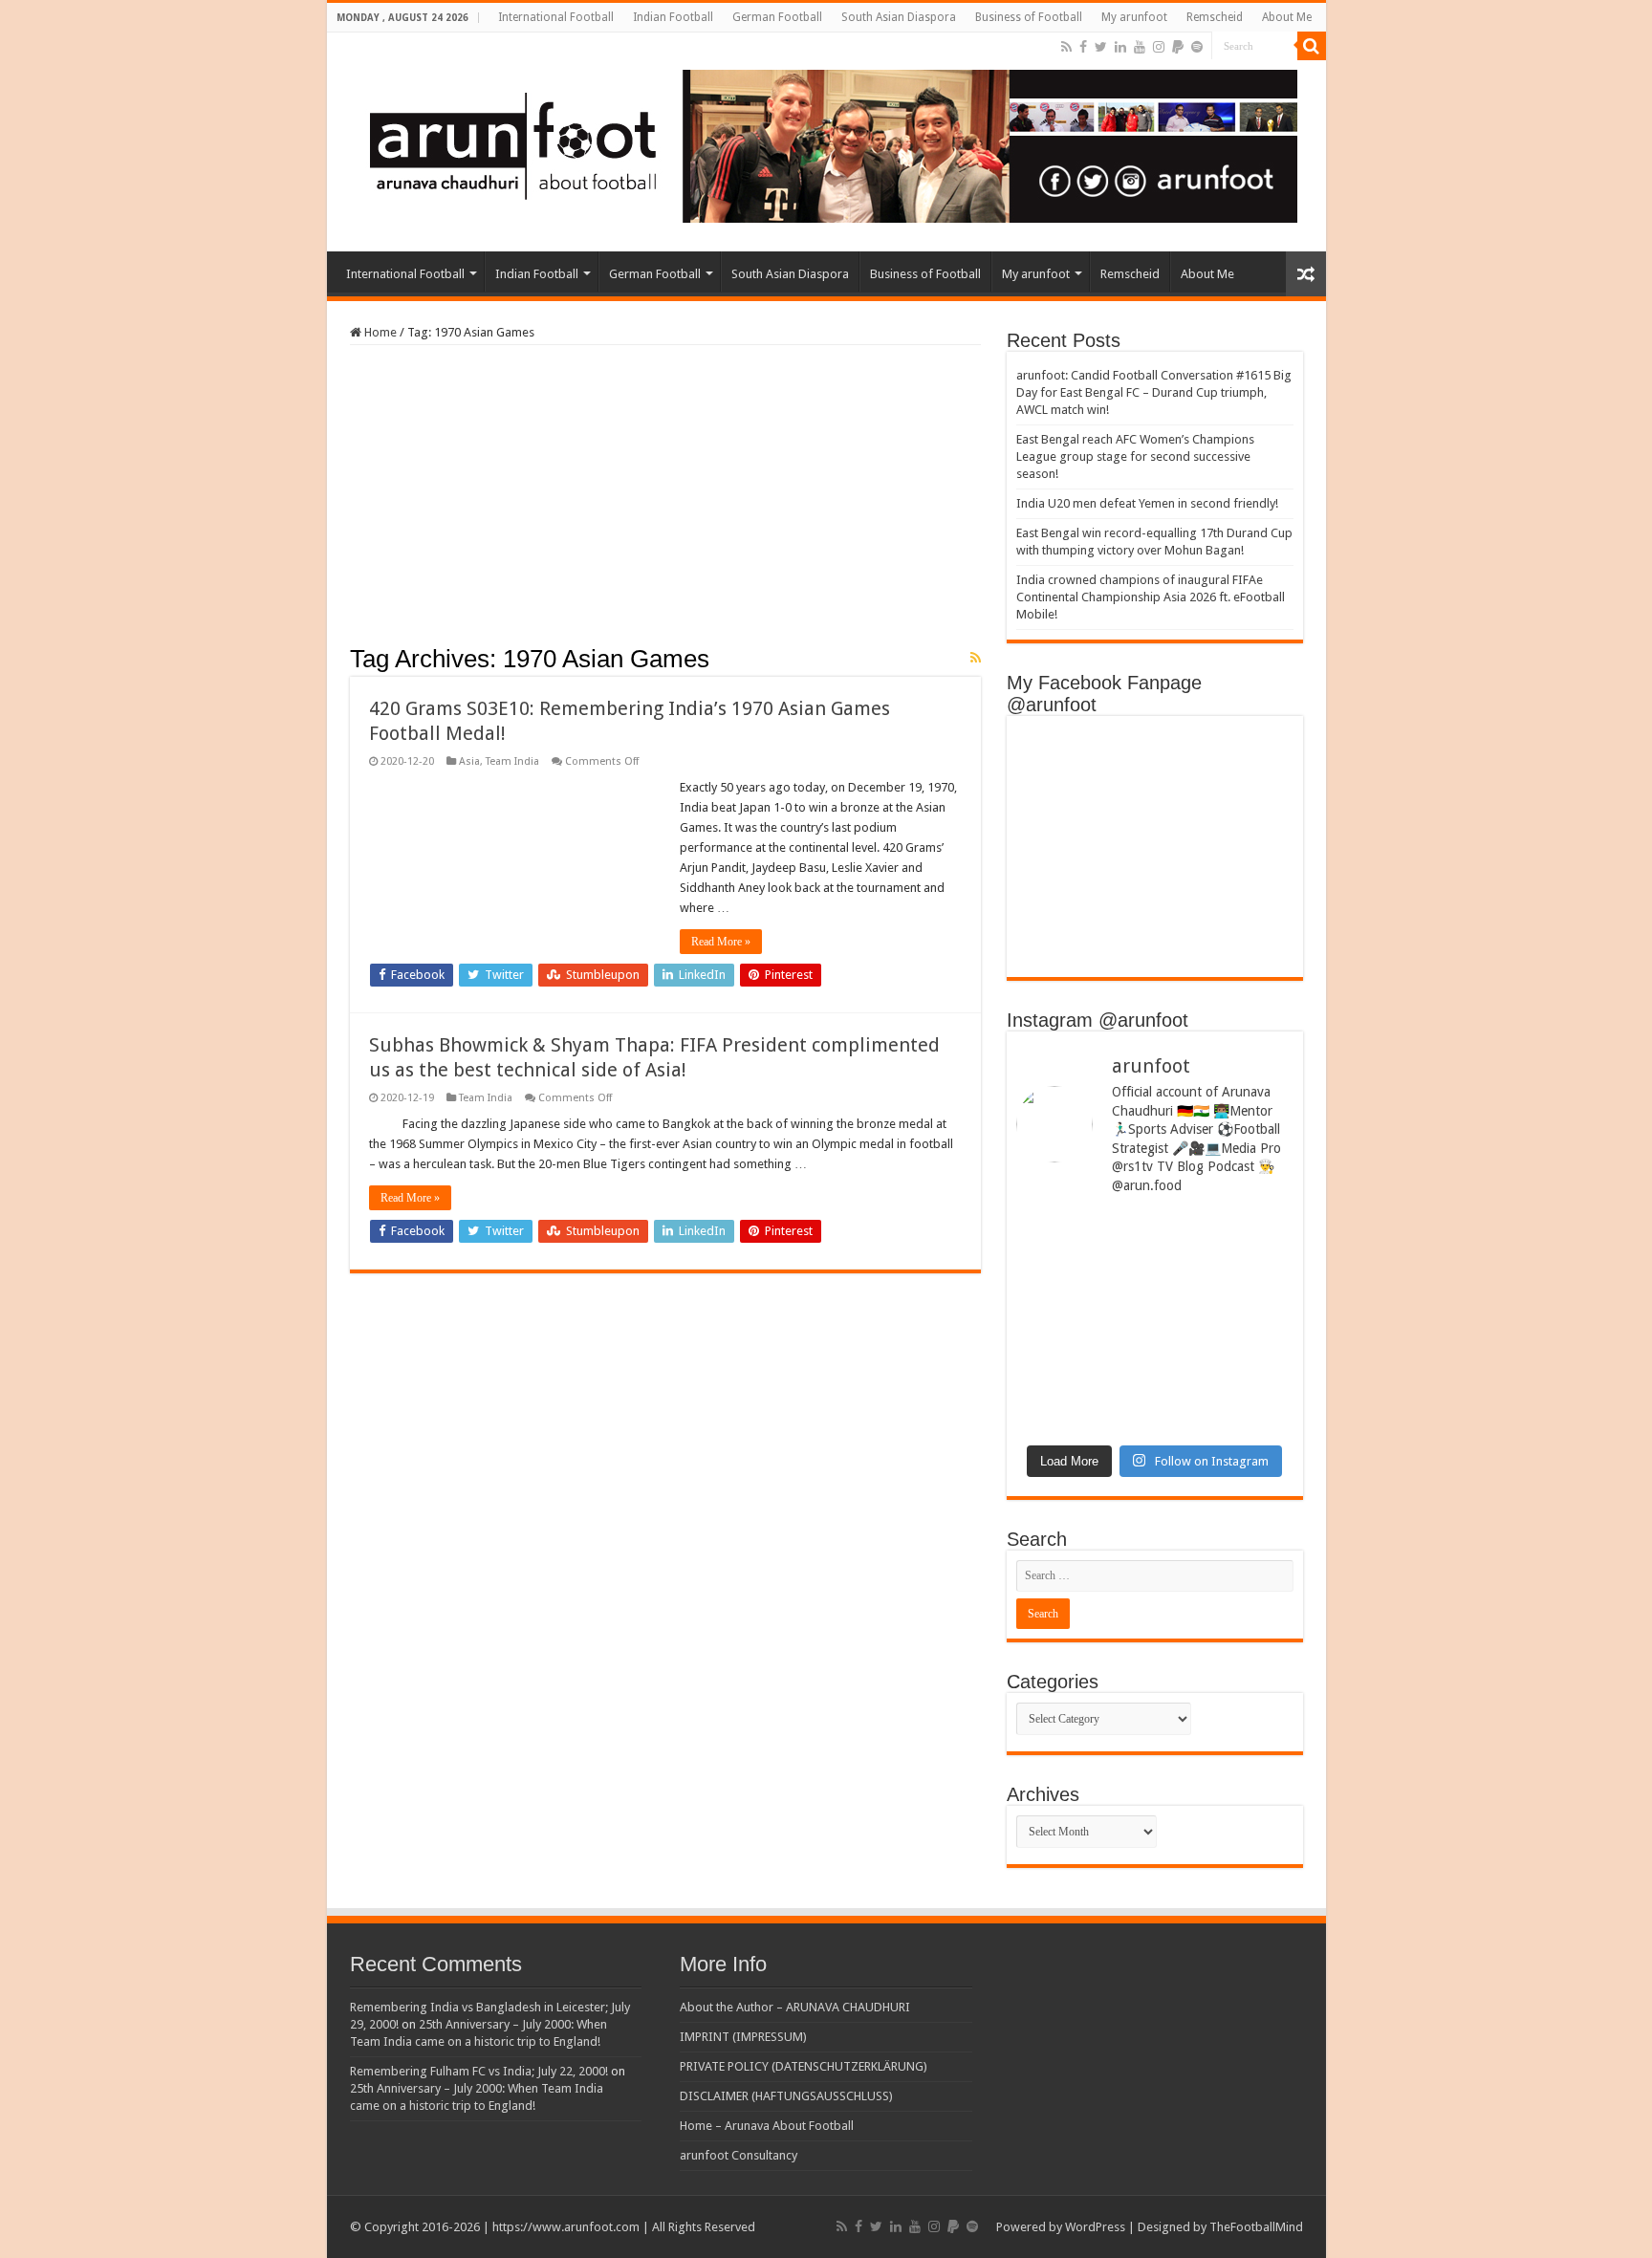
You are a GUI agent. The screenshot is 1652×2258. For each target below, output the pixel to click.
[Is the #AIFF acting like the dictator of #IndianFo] (1227, 1357)
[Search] (1312, 46)
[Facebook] (1083, 47)
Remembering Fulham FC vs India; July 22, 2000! (479, 2071)
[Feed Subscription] (976, 658)
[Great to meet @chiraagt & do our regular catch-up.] (1227, 1262)
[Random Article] (1306, 274)
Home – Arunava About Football (767, 2126)
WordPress (1095, 2227)
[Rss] (1066, 47)
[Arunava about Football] (819, 142)
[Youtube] (1140, 47)
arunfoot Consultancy (739, 2155)
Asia (469, 761)
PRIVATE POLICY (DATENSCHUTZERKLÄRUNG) (804, 2066)
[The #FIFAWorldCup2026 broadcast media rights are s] (1083, 1269)
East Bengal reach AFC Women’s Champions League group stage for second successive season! (1135, 456)
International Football (556, 17)
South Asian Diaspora (899, 17)
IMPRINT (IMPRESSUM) (743, 2037)
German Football (777, 17)
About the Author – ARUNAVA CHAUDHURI (795, 2007)
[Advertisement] (665, 501)
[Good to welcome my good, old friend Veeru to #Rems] (1083, 1379)
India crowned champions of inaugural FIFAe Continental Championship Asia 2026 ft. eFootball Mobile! (1151, 597)
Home (379, 332)
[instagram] (1159, 47)
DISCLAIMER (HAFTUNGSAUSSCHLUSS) (786, 2096)
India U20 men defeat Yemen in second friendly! (1147, 503)
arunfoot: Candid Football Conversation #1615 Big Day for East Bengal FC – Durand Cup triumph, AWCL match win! (1154, 392)
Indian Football (673, 17)
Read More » (721, 942)
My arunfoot (1134, 17)
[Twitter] (1101, 47)
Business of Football (1029, 17)
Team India (512, 761)
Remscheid (1215, 17)
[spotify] (1197, 47)
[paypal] (1178, 47)
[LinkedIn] (1120, 47)
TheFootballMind (1256, 2227)
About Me (1287, 17)
